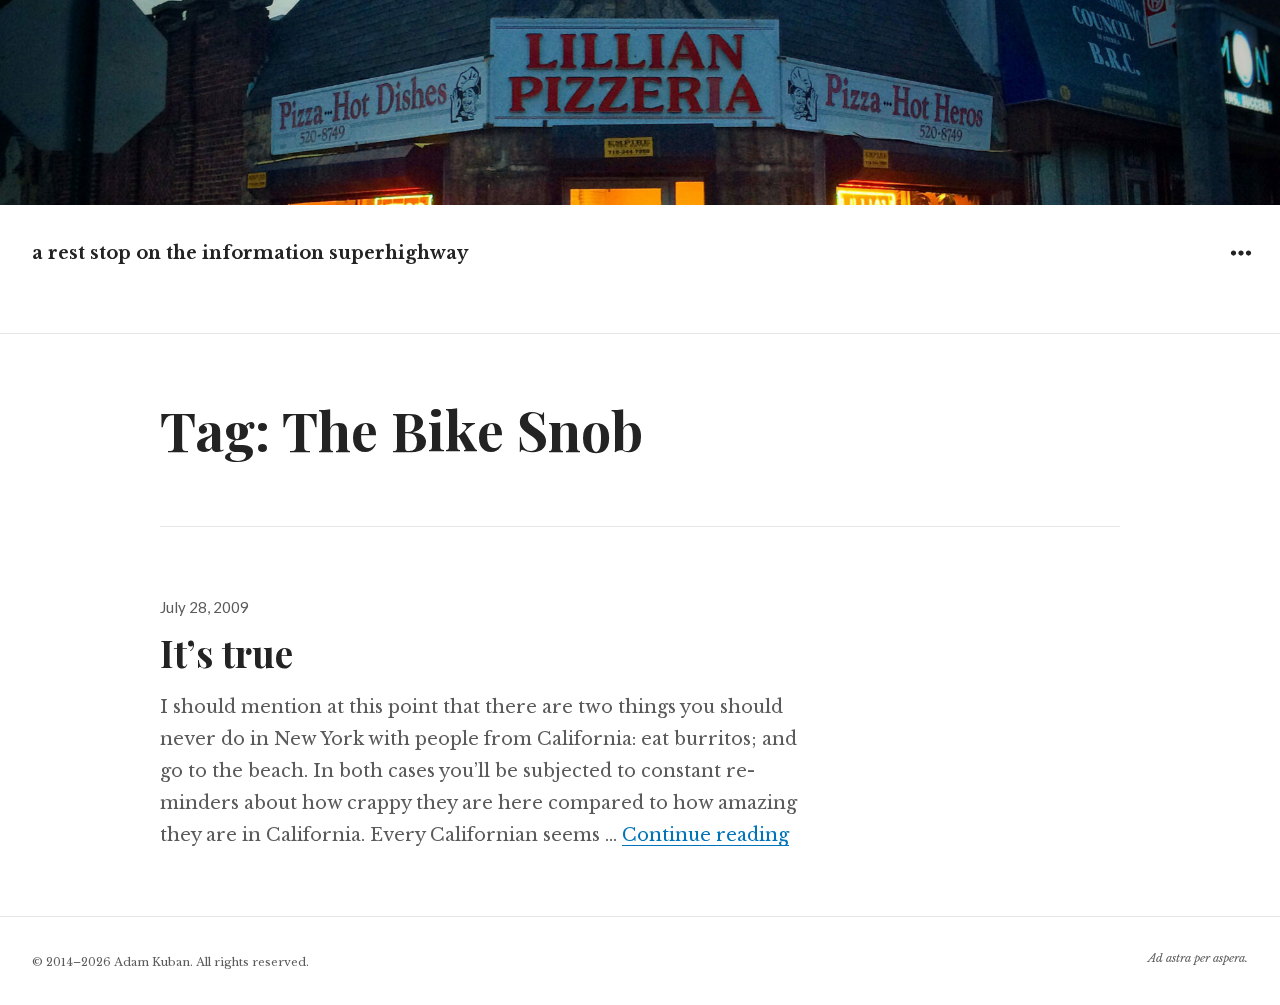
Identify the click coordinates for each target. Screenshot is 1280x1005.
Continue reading (705, 835)
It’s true (226, 652)
